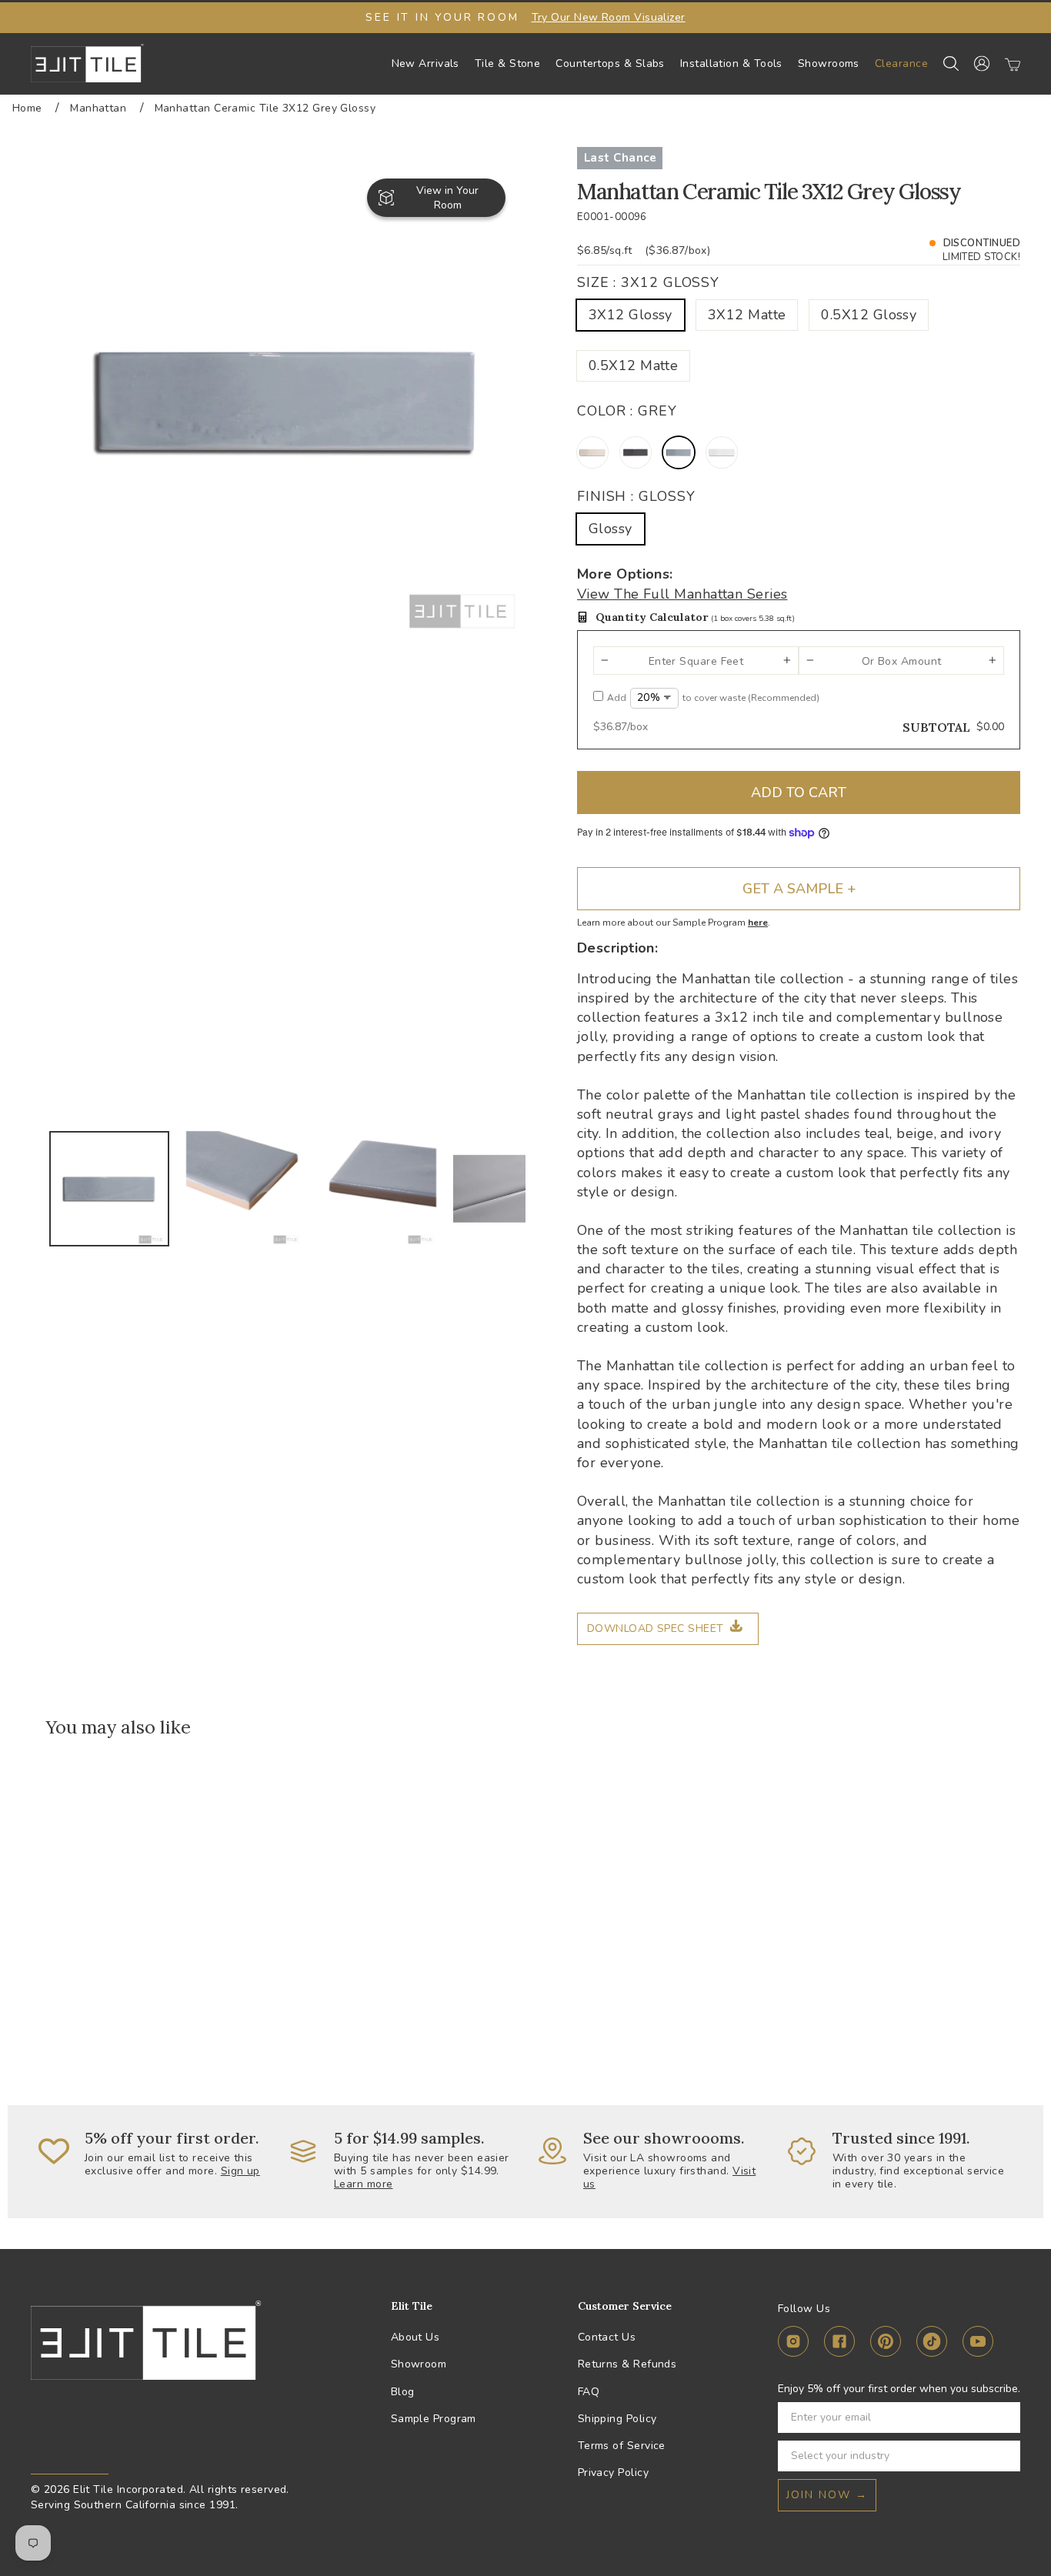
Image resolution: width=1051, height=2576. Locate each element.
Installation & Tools (731, 63)
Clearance (901, 63)
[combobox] (894, 2456)
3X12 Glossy (631, 315)
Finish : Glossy (636, 496)
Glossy (611, 529)
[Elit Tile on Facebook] (839, 2344)
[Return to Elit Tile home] (87, 63)
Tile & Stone (507, 63)
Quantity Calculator (695, 617)
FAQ (589, 2392)
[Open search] (951, 63)
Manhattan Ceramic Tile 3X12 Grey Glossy (265, 108)
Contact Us (607, 2337)
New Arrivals (425, 63)
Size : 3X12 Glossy (648, 282)
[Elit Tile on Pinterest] (886, 2344)
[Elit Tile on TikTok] (932, 2344)
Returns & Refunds (627, 2364)
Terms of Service (622, 2446)
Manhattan (98, 108)
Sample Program (434, 2419)
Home (27, 108)
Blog (403, 2392)
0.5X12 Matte (633, 365)
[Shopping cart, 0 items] (1013, 63)
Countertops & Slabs (610, 63)
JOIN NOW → (827, 2495)
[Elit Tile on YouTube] (978, 2344)
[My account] (982, 63)
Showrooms (829, 63)
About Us (415, 2337)
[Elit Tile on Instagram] (793, 2344)
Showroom (419, 2364)
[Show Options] (1006, 2456)
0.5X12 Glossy (869, 315)
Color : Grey (627, 411)
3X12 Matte (747, 315)
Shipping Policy (617, 2419)
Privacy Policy (613, 2473)
